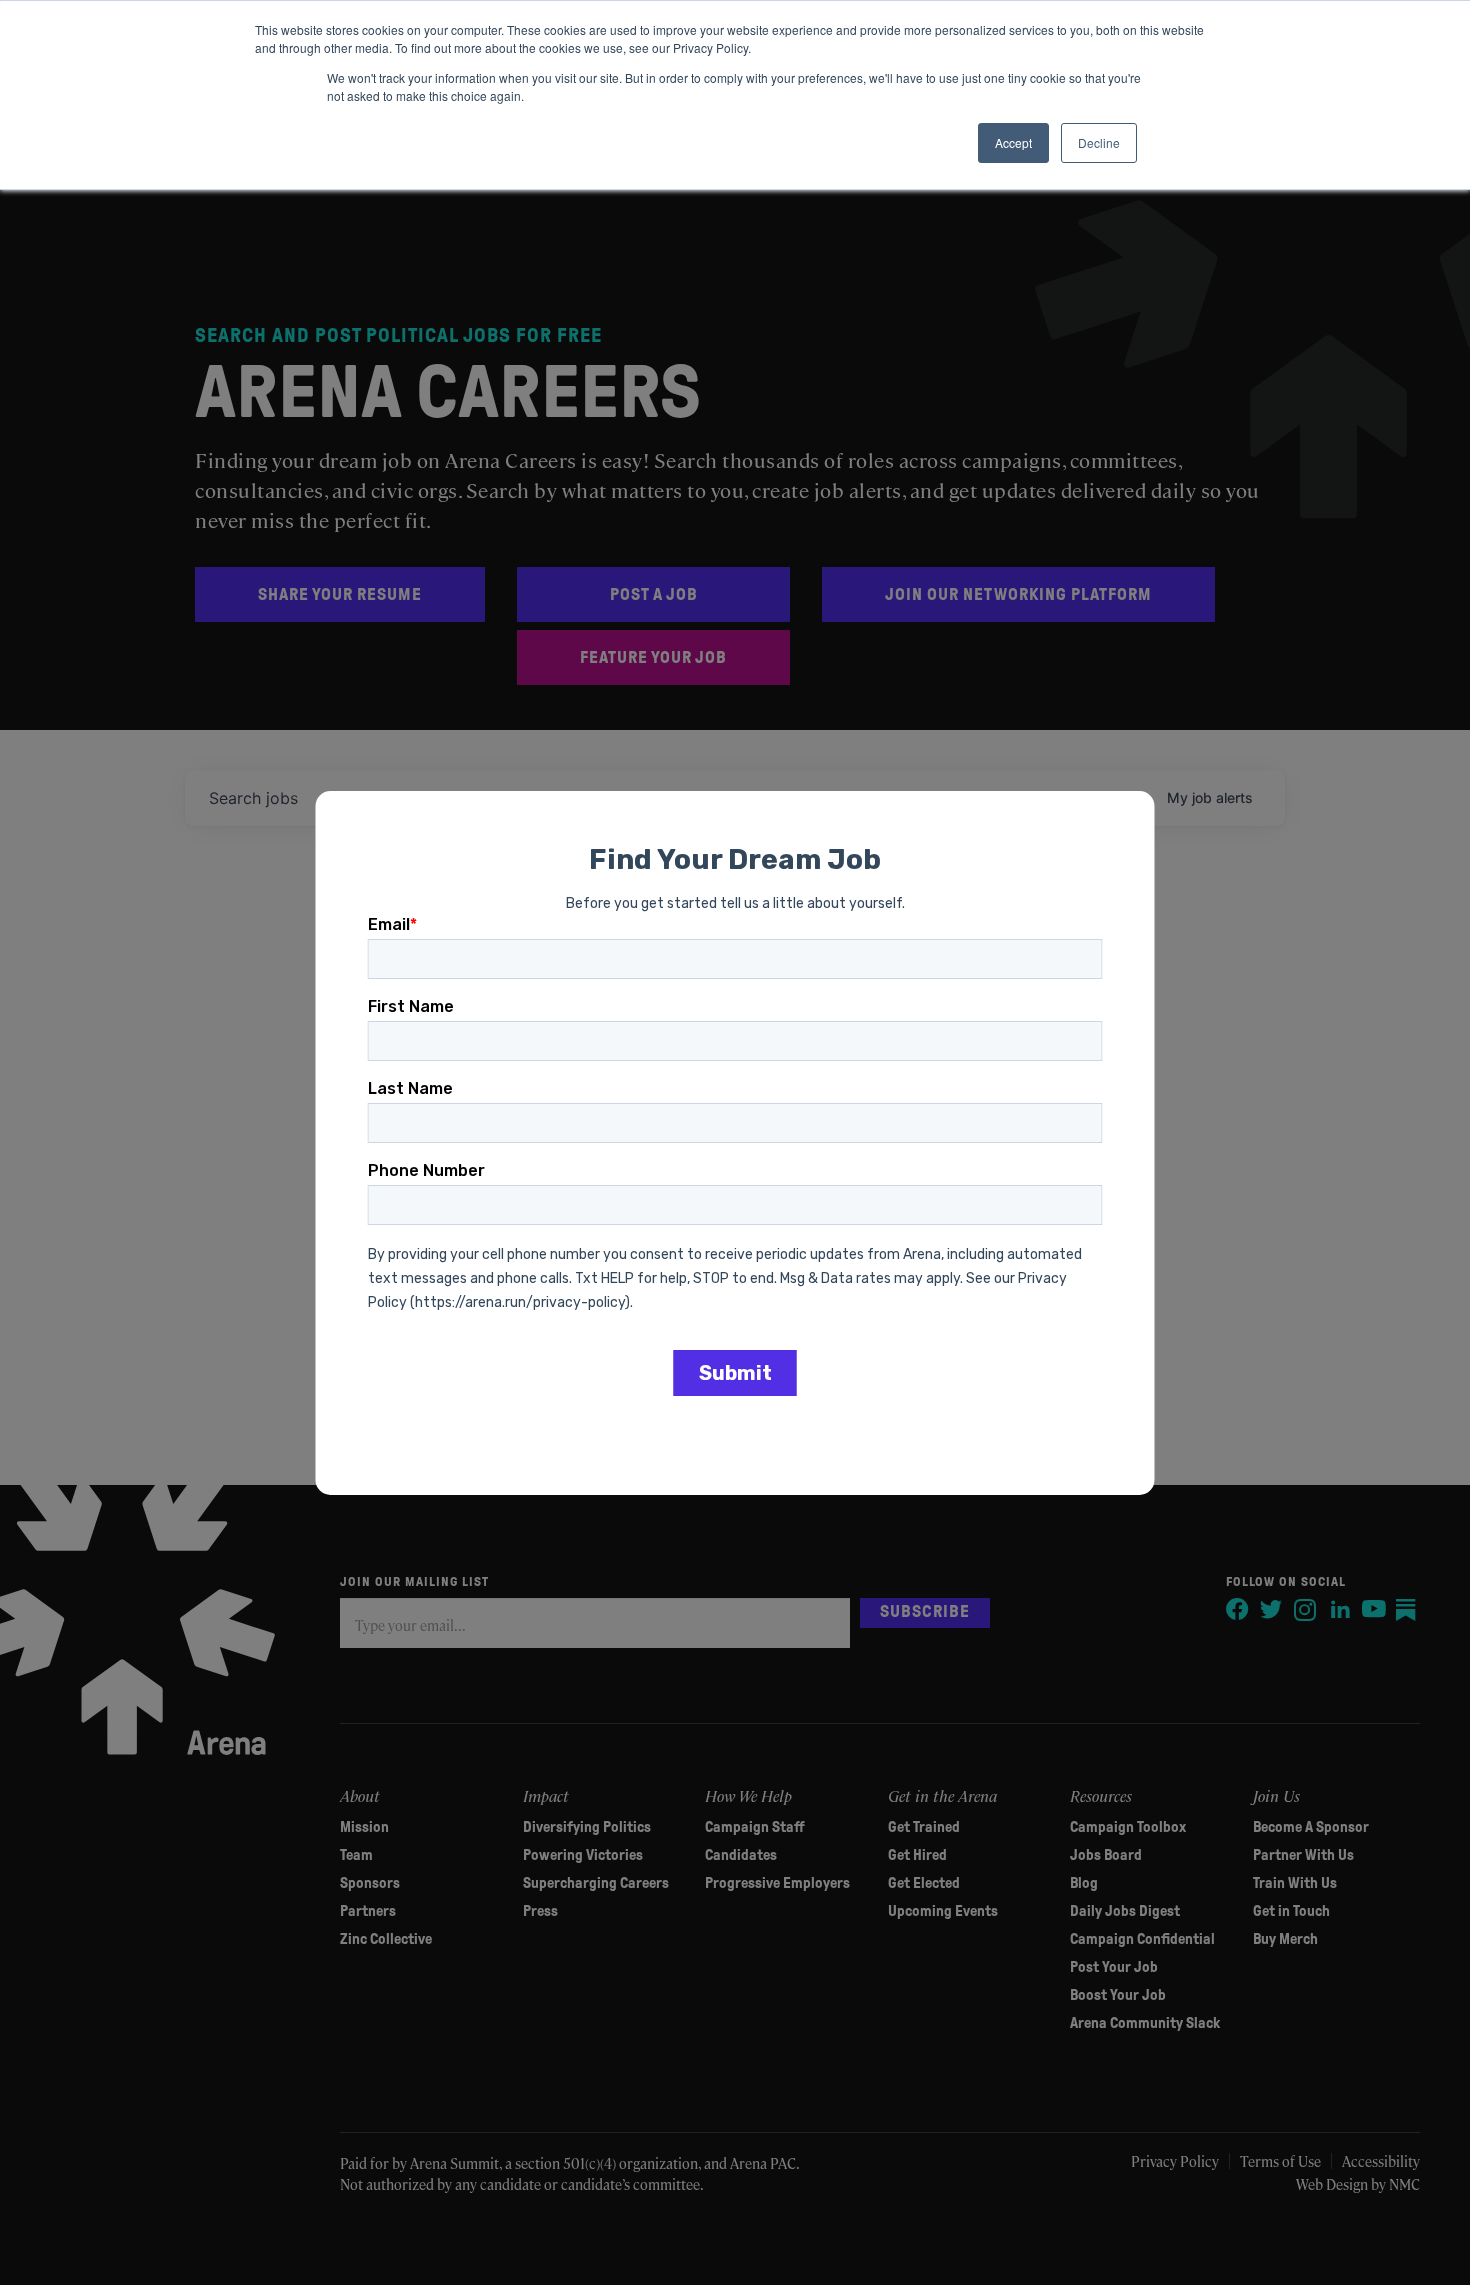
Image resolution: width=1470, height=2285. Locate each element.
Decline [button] (1099, 142)
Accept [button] (1013, 142)
